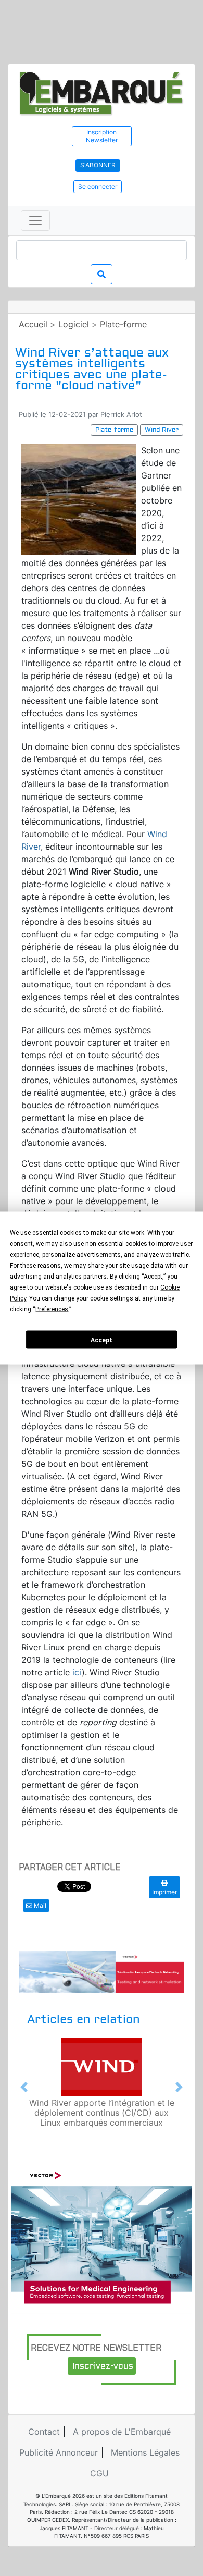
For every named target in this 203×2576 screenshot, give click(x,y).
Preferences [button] (52, 1309)
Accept (102, 1340)
